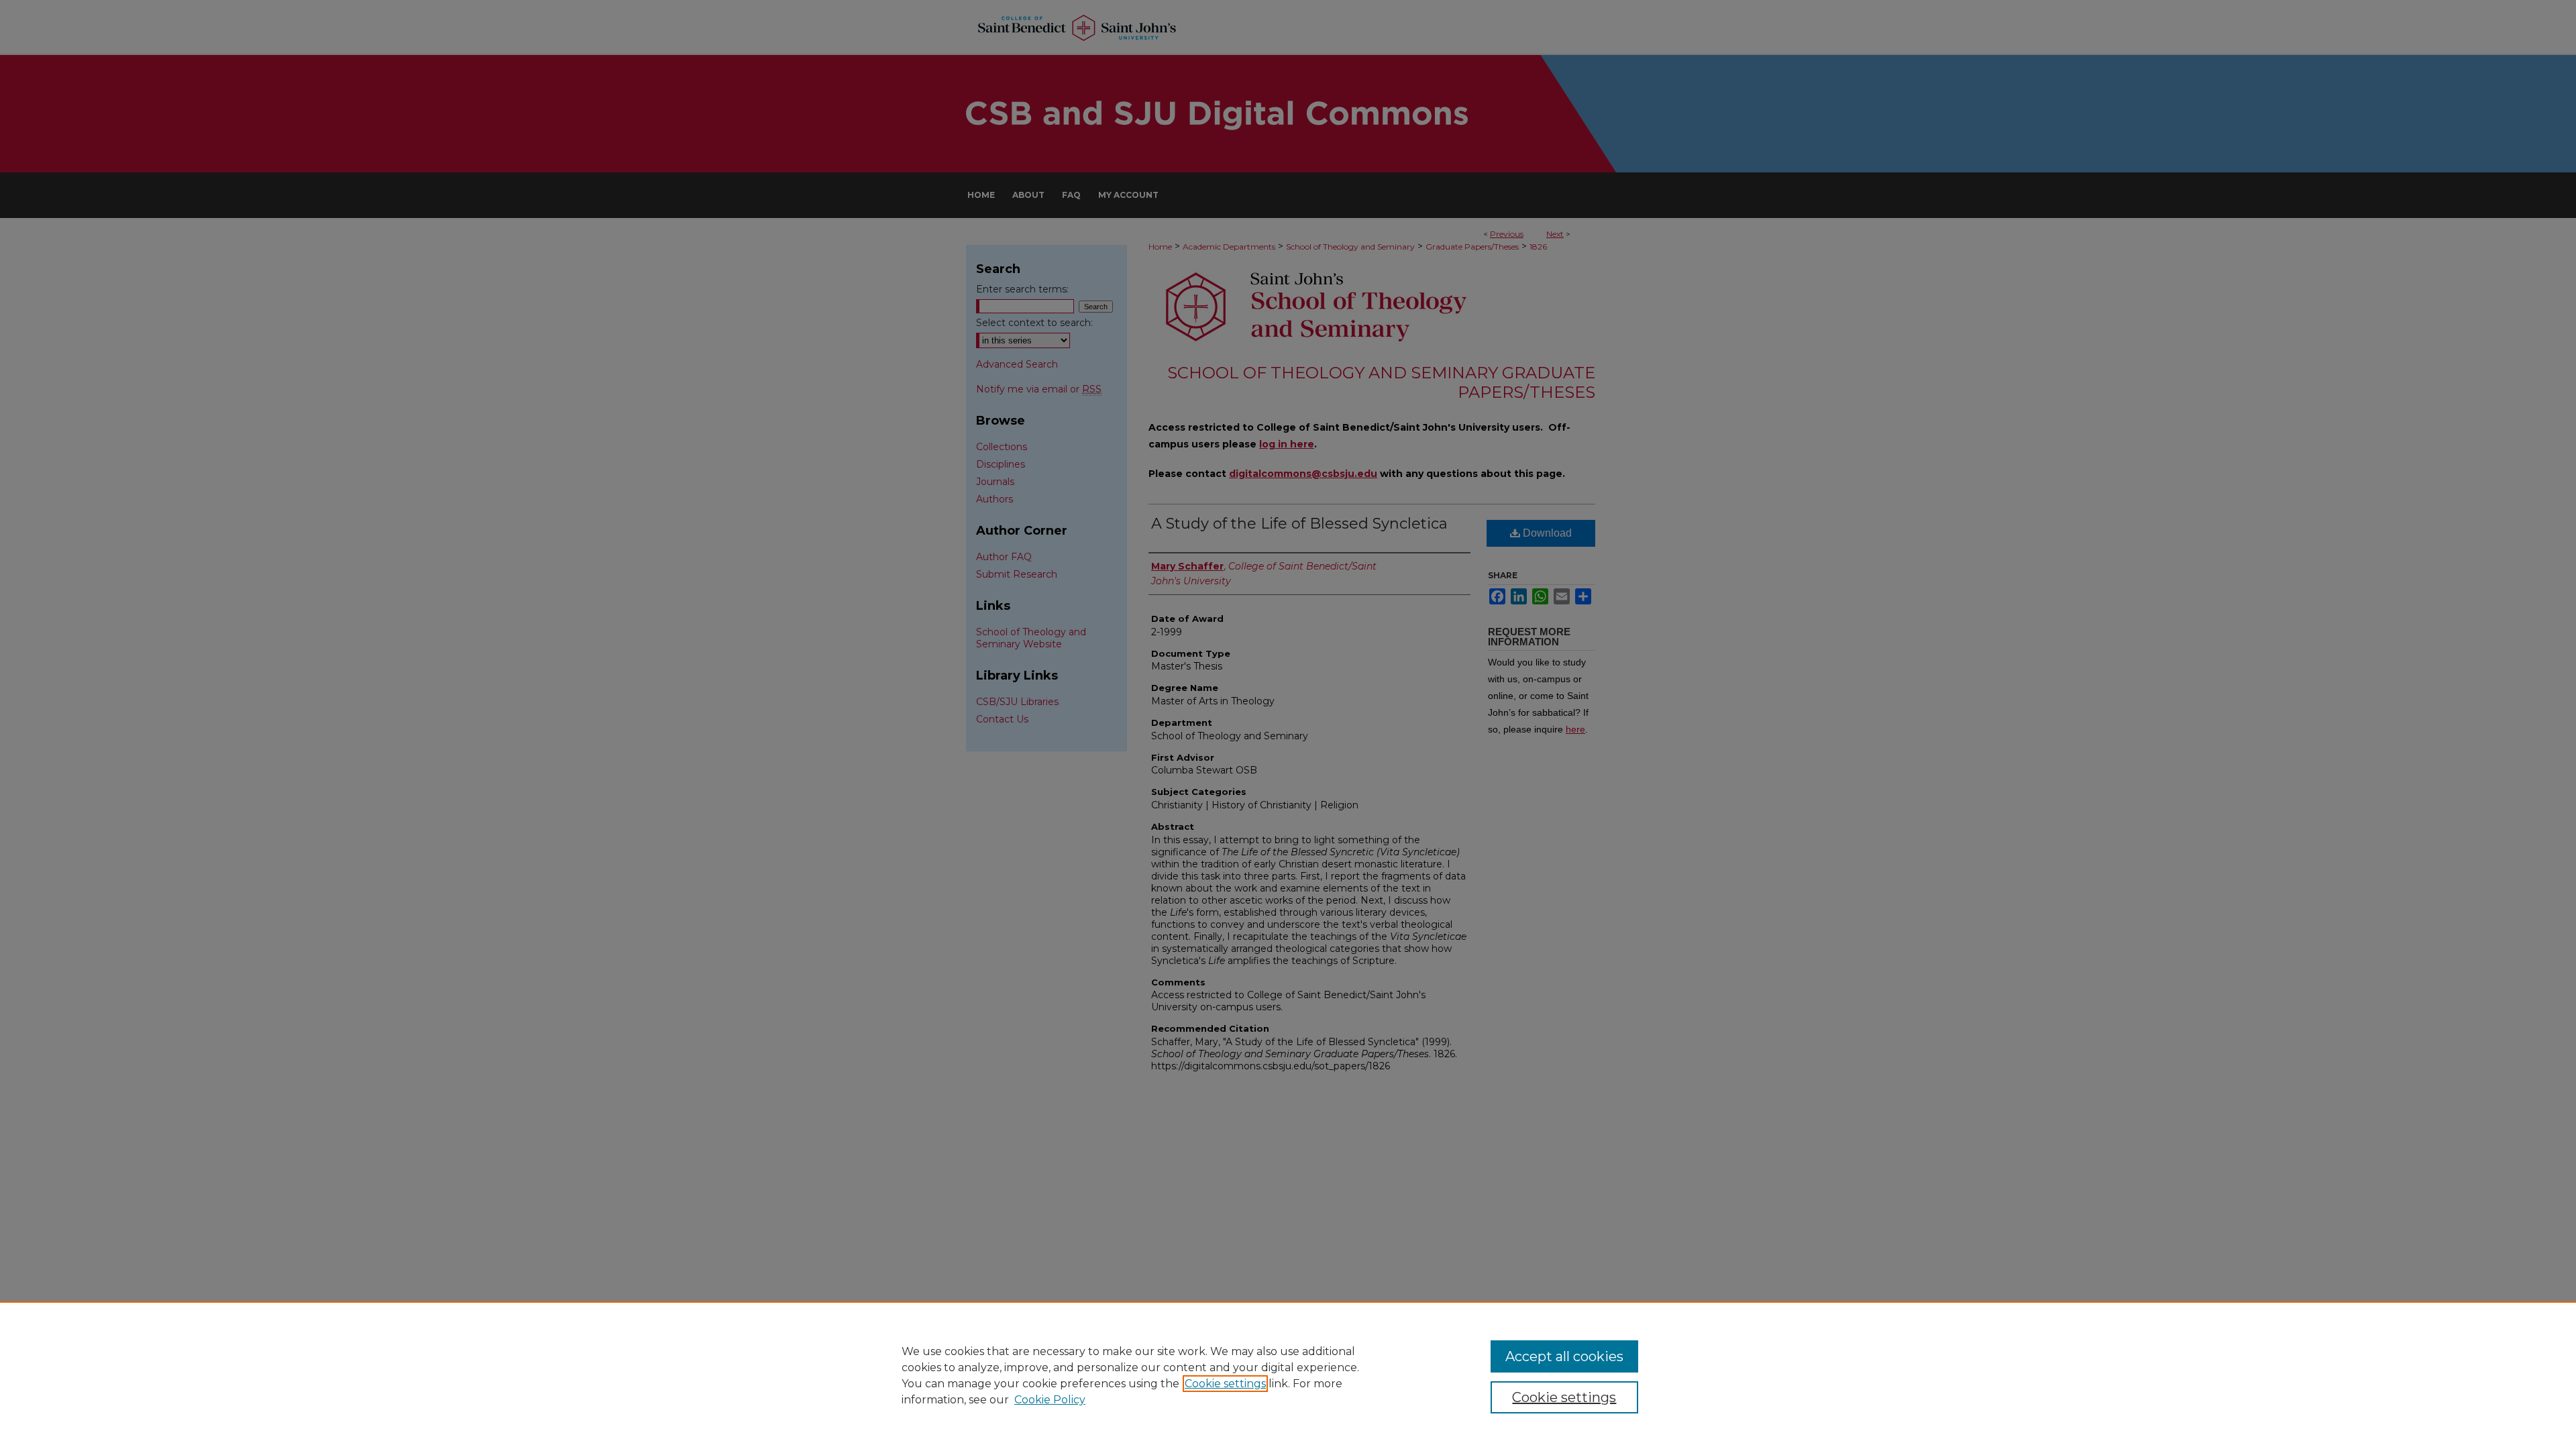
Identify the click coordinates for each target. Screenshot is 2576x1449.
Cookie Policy (1050, 1400)
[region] (1288, 1375)
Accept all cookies (1564, 1356)
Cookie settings (1225, 1384)
